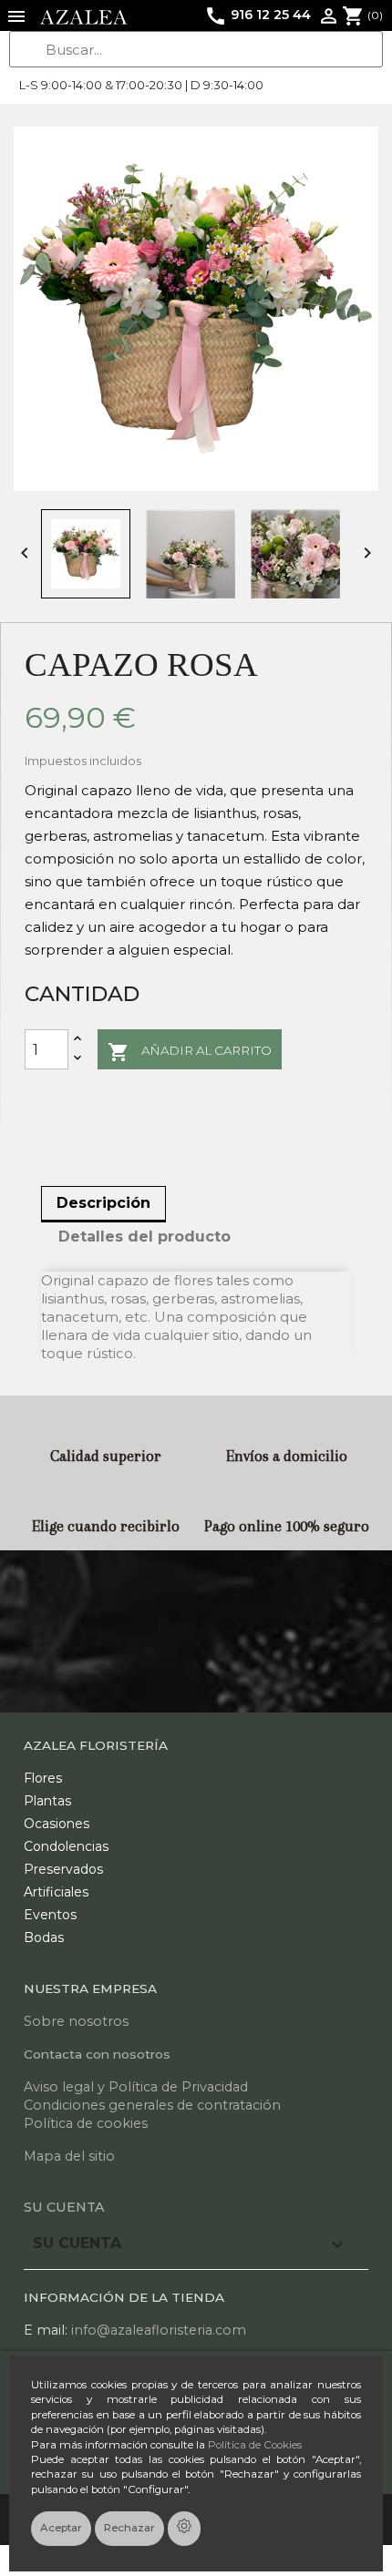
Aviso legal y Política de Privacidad (136, 2087)
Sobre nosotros (76, 2021)
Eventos (50, 1915)
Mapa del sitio (69, 2156)
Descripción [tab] (103, 1203)
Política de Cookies (255, 2445)
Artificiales (56, 1892)
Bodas (44, 1937)
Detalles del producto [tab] (144, 1237)
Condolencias (66, 1846)
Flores (43, 1778)
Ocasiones (57, 1824)
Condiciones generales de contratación (152, 2105)
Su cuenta (64, 2207)
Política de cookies (86, 2123)
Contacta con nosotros (97, 2054)
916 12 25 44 (258, 15)
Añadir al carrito (190, 1052)
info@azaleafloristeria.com (159, 2330)
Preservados (63, 1869)
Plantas (47, 1801)
